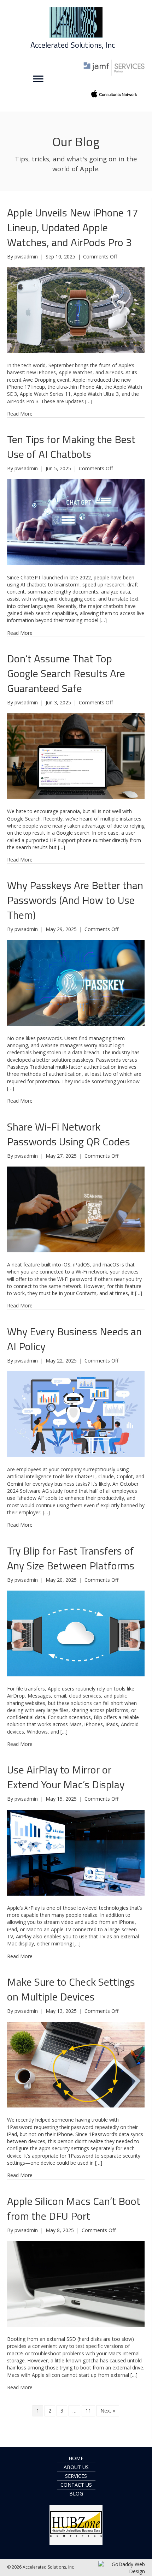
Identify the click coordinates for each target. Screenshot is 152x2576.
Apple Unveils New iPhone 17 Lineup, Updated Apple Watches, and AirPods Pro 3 (73, 227)
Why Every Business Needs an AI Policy (74, 1339)
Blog (76, 2494)
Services (76, 2476)
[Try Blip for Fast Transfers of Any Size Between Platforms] (76, 1633)
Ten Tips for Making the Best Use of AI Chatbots (71, 447)
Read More (20, 414)
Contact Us (76, 2485)
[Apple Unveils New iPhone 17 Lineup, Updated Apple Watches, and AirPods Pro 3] (76, 309)
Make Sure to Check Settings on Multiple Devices (71, 1989)
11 (88, 2411)
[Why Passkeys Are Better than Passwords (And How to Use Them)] (76, 982)
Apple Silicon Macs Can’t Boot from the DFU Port (74, 2208)
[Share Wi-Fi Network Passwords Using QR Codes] (76, 1209)
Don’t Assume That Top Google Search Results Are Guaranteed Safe (66, 673)
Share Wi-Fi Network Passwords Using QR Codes (69, 1134)
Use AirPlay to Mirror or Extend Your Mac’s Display (66, 1777)
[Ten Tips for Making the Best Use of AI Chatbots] (76, 522)
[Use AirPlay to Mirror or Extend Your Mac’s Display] (76, 1852)
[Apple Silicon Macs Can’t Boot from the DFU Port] (76, 2283)
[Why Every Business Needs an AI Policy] (76, 1414)
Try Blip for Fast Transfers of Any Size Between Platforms (71, 1558)
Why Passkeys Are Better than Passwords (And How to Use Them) (75, 900)
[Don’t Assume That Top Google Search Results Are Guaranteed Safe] (76, 756)
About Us (76, 2467)
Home (76, 2458)
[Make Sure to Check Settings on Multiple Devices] (76, 2064)
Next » (108, 2411)
